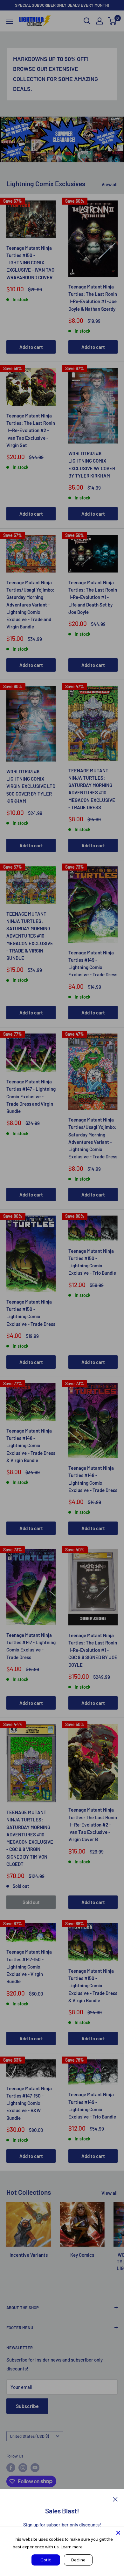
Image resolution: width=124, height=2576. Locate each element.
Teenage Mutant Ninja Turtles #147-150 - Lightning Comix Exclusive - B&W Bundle (29, 2103)
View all (110, 184)
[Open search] (87, 21)
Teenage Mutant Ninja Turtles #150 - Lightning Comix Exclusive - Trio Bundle (92, 1262)
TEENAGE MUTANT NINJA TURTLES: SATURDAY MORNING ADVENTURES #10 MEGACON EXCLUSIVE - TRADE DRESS (92, 789)
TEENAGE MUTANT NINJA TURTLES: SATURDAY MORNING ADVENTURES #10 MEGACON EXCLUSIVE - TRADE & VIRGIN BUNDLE (30, 936)
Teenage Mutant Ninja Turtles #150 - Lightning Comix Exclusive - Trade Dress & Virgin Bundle (93, 1986)
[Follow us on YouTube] (35, 2468)
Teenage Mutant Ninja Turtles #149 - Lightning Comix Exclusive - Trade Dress (93, 964)
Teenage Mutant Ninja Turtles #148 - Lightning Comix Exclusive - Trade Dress (93, 1479)
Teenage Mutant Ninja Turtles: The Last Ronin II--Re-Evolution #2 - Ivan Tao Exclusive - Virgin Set (31, 430)
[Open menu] (10, 21)
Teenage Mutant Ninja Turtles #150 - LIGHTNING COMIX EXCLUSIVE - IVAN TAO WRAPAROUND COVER (30, 263)
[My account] (100, 21)
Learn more (72, 2547)
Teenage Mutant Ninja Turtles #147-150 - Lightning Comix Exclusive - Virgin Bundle (29, 1966)
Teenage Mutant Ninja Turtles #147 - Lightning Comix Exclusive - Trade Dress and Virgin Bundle (31, 1096)
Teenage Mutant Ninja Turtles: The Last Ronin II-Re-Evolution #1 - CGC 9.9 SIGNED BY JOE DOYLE (93, 1650)
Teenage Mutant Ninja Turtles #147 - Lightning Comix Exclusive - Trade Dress (31, 1646)
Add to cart (31, 347)
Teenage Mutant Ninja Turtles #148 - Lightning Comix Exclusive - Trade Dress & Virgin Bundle (31, 1445)
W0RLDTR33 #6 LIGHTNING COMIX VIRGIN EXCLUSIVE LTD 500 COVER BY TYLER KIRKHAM (31, 786)
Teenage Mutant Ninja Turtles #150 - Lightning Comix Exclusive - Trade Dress (31, 1313)
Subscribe (27, 2406)
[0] (112, 21)
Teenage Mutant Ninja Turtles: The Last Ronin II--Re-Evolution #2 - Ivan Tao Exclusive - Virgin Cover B (93, 1824)
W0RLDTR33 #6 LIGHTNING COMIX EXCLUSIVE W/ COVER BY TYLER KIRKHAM (92, 464)
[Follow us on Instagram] (23, 2468)
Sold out (31, 1902)
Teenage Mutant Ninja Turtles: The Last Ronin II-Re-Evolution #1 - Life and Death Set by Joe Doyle (93, 597)
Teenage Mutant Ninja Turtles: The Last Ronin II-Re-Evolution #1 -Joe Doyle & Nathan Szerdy (93, 298)
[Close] (115, 2499)
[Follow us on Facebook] (11, 2468)
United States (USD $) (29, 2436)
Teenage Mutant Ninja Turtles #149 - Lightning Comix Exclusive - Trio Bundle (92, 2105)
